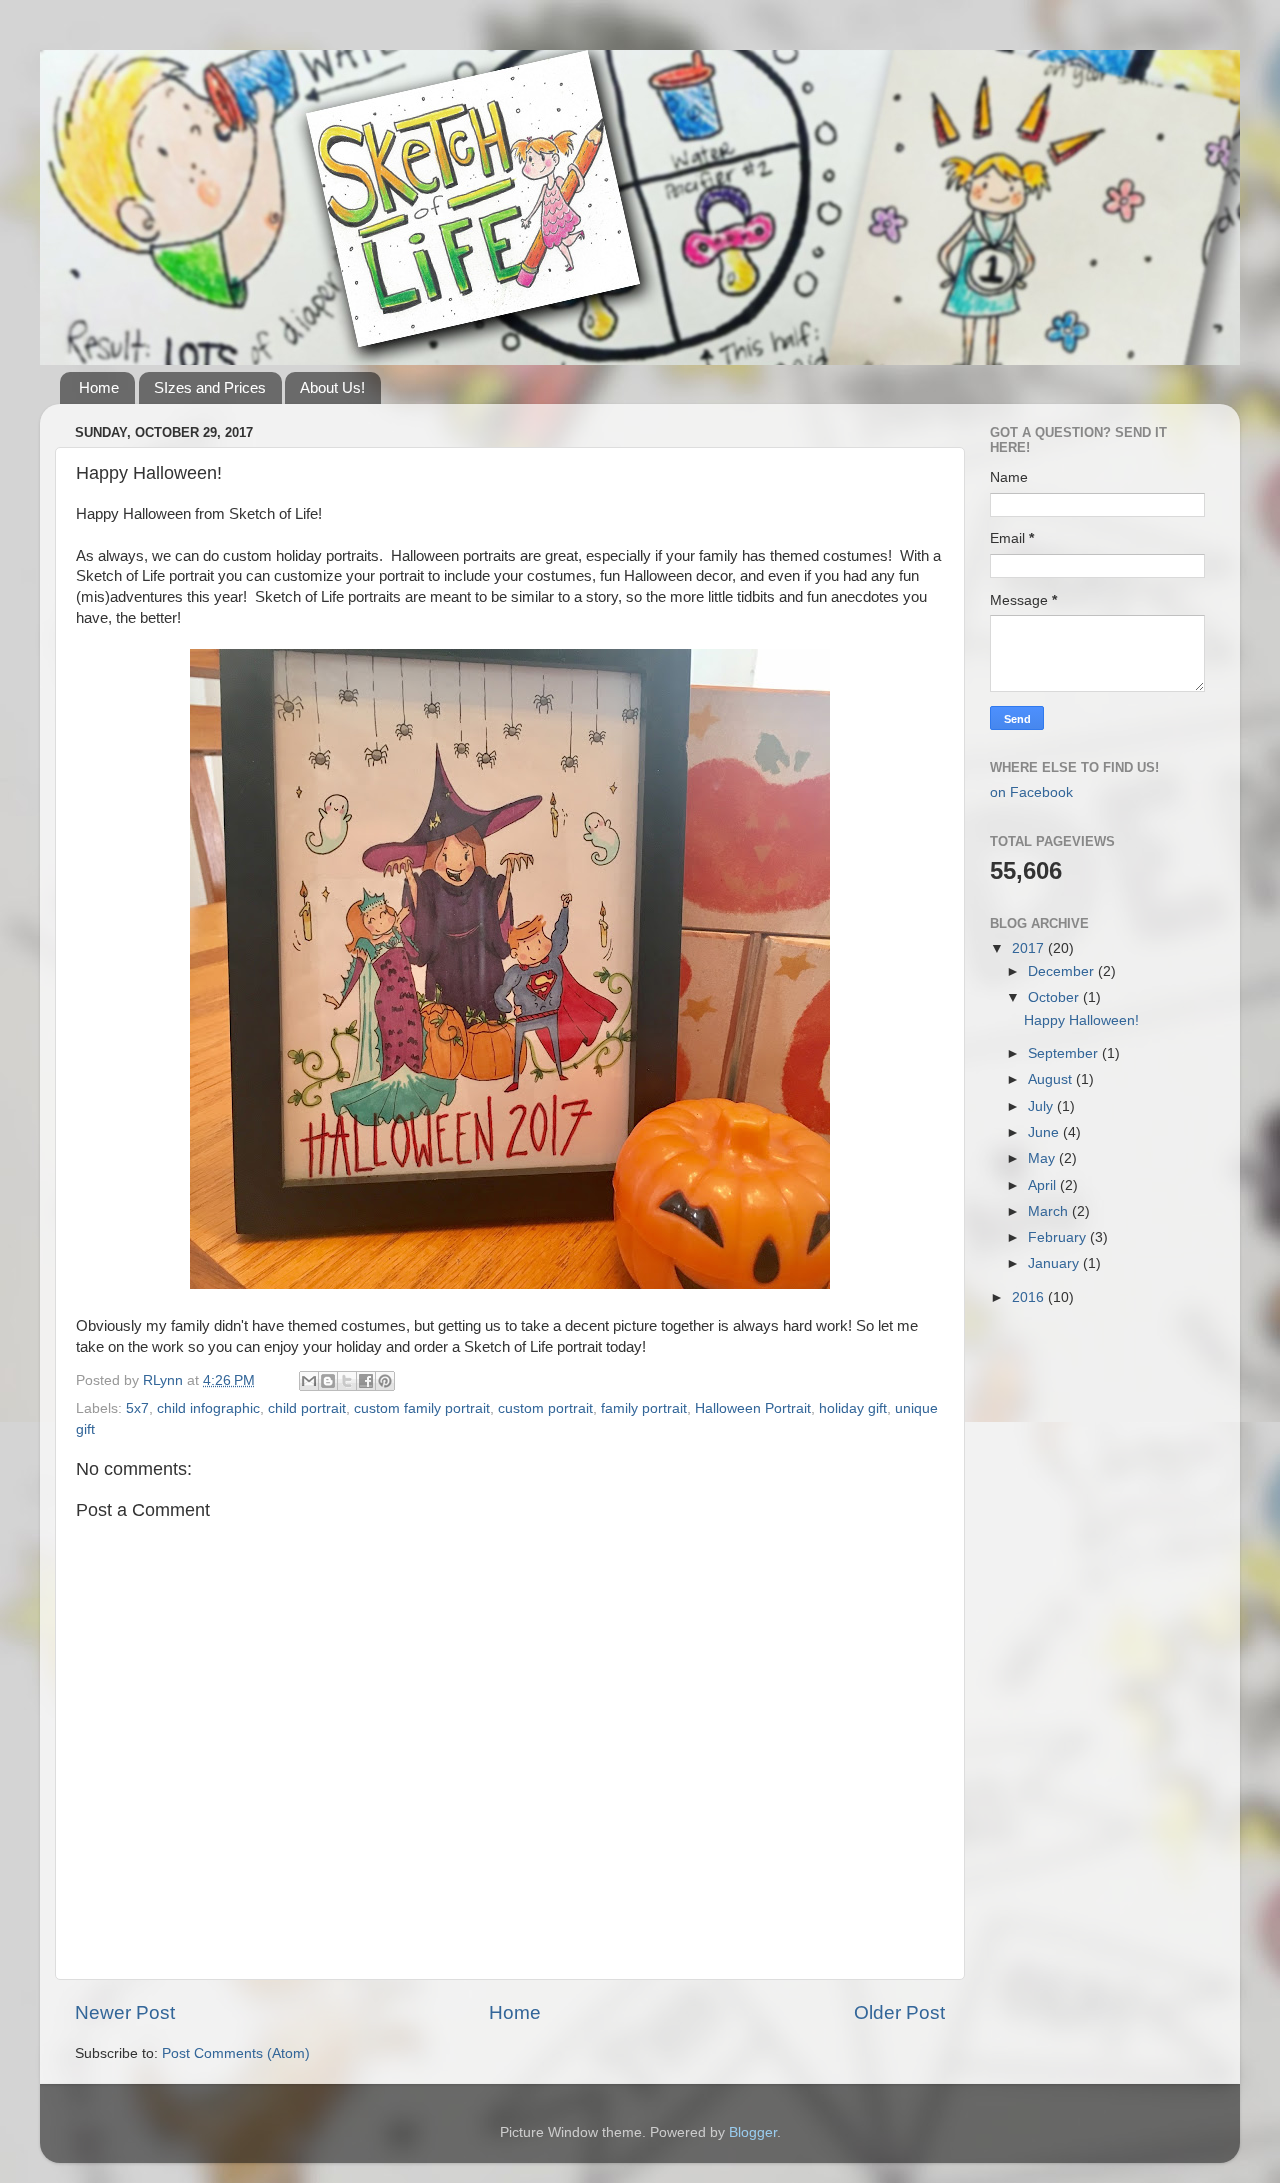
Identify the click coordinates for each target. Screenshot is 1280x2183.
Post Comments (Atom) (236, 2053)
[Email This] (309, 1381)
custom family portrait (422, 1408)
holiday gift (853, 1408)
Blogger (753, 2132)
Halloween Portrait (753, 1408)
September (1065, 1053)
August (1052, 1079)
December (1063, 971)
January (1055, 1263)
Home (99, 387)
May (1043, 1158)
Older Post (899, 2012)
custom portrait (545, 1408)
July (1042, 1106)
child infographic (208, 1408)
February (1059, 1237)
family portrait (644, 1408)
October (1055, 997)
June (1045, 1132)
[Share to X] (347, 1381)
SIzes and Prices (210, 387)
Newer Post (125, 2012)
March (1050, 1211)
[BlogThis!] (328, 1381)
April (1044, 1185)
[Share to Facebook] (366, 1381)
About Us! (332, 387)
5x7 (137, 1408)
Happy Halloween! (1081, 1020)
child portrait (307, 1408)
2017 (1030, 948)
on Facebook (1031, 792)
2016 (1030, 1297)
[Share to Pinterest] (385, 1381)
